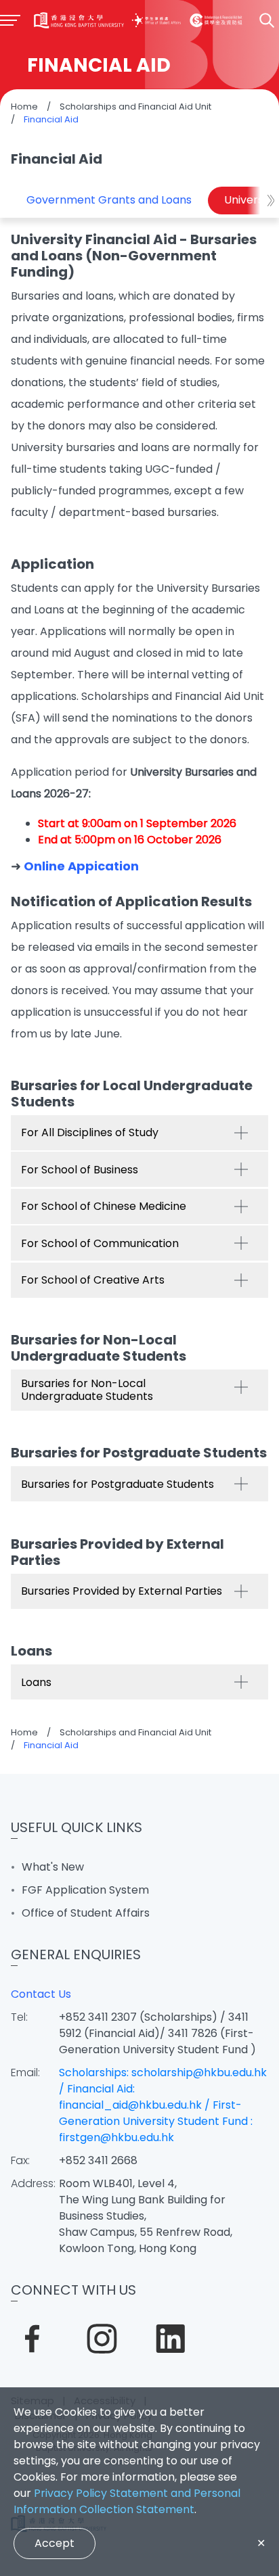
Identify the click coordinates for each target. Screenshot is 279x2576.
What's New (53, 1867)
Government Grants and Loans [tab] (109, 200)
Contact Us (41, 1994)
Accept (55, 2543)
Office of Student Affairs (86, 1913)
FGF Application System (85, 1890)
